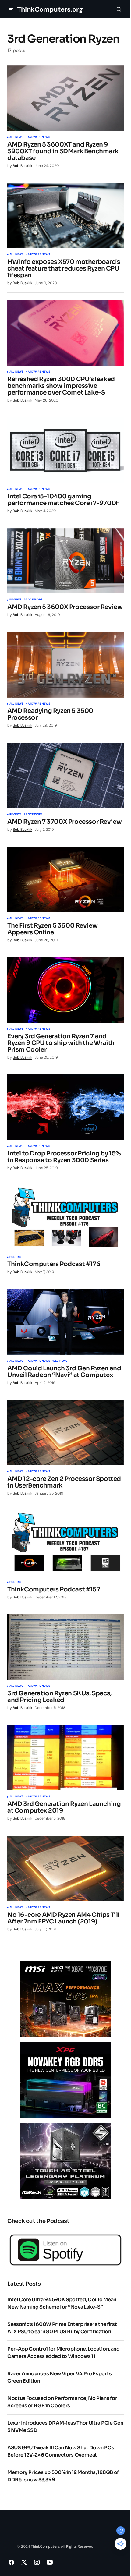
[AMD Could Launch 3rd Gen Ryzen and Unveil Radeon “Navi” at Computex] (65, 1322)
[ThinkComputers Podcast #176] (65, 1218)
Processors (33, 600)
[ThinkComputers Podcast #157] (65, 1543)
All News (16, 137)
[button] (11, 9)
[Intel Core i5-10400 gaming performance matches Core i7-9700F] (65, 450)
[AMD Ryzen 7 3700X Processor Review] (65, 775)
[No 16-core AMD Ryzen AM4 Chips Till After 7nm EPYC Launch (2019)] (65, 1868)
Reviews (15, 600)
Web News (60, 1361)
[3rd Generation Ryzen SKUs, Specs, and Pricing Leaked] (65, 1647)
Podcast (16, 1257)
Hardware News (38, 137)
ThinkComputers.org (50, 9)
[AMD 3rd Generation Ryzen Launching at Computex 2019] (65, 1758)
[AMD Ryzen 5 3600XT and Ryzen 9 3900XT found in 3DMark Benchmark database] (65, 98)
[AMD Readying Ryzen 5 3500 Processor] (65, 665)
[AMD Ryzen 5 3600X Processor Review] (65, 561)
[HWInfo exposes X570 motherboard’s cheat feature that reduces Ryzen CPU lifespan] (65, 216)
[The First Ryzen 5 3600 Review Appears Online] (65, 879)
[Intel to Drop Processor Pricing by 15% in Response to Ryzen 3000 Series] (65, 1107)
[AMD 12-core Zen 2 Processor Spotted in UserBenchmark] (65, 1433)
